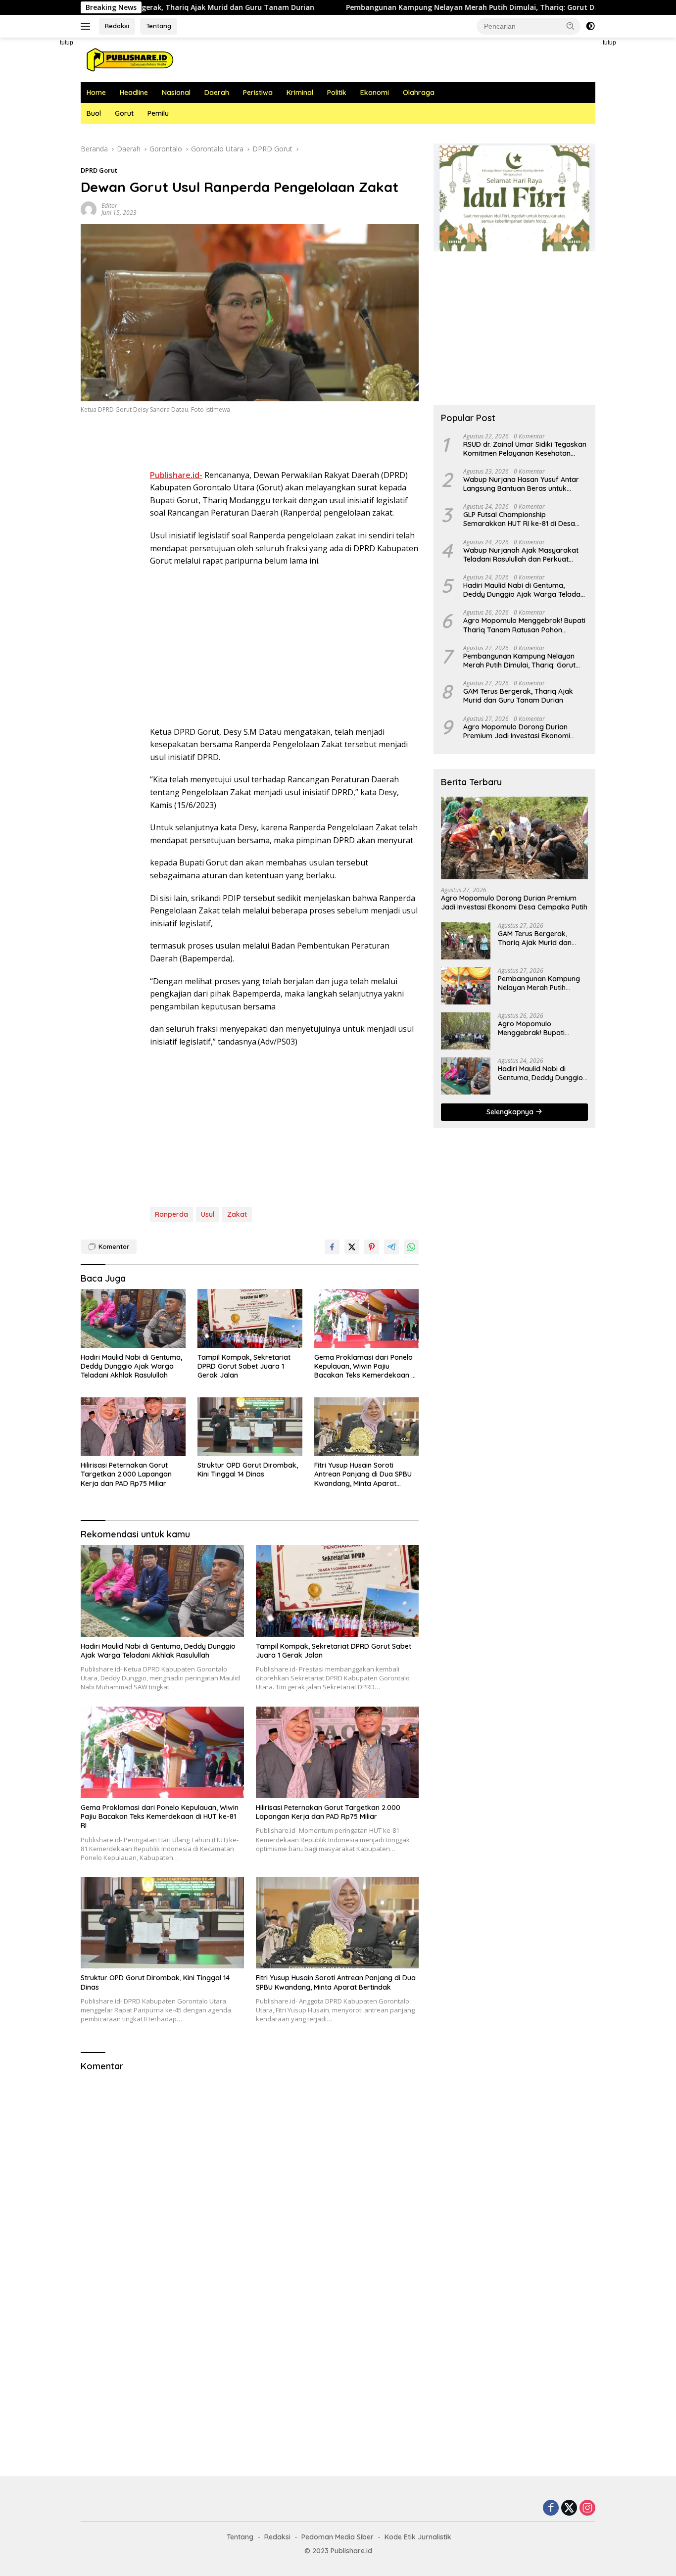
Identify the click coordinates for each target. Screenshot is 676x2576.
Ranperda (171, 1214)
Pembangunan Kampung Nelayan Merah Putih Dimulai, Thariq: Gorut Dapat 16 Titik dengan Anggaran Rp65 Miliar (450, 7)
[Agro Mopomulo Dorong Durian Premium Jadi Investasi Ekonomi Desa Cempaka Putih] (514, 838)
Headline (134, 93)
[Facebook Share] (332, 1247)
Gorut (124, 113)
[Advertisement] (638, 186)
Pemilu (158, 113)
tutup (67, 43)
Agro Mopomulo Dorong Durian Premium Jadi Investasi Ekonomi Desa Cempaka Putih (517, 731)
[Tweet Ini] (352, 1247)
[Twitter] (569, 2508)
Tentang (159, 26)
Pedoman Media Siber (338, 2537)
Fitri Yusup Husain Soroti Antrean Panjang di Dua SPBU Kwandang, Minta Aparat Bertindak (363, 1474)
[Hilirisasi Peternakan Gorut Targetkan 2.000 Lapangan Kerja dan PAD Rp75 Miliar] (133, 1427)
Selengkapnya (511, 1112)
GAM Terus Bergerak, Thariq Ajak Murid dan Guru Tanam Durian (518, 696)
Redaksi (117, 26)
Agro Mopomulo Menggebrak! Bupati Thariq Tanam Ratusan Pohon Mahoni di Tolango (524, 625)
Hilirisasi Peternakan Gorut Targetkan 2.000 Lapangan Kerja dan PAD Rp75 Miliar (126, 1474)
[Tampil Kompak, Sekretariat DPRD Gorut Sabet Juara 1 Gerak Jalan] (250, 1318)
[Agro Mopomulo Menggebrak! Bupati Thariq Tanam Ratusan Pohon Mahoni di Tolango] (466, 1031)
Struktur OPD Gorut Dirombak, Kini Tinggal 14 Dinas (248, 1470)
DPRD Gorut (99, 170)
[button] (571, 26)
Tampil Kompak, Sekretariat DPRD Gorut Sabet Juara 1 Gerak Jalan (244, 1366)
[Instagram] (587, 2508)
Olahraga (419, 93)
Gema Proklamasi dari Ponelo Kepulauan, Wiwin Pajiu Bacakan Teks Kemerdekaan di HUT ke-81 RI (366, 1366)
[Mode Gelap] (590, 26)
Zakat (237, 1214)
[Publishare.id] (129, 59)
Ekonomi (375, 93)
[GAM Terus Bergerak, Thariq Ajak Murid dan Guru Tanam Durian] (466, 941)
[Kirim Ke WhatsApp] (411, 1247)
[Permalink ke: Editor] (89, 208)
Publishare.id (351, 2551)
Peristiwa (258, 93)
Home (96, 93)
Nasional (176, 93)
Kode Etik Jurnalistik (418, 2537)
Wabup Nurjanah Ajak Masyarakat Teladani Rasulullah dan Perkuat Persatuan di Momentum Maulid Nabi (524, 555)
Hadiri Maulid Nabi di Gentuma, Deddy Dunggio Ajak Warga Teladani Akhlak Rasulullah (131, 1366)
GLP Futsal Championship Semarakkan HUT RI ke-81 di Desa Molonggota (519, 519)
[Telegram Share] (391, 1247)
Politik (337, 93)
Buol (94, 113)
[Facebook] (551, 2508)
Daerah (217, 93)
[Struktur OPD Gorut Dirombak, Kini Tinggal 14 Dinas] (250, 1427)
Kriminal (300, 93)
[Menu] (87, 26)
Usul (208, 1214)
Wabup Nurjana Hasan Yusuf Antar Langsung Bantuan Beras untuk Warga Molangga (521, 484)
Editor (109, 206)
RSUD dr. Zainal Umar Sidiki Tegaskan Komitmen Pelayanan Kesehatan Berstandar (525, 449)
